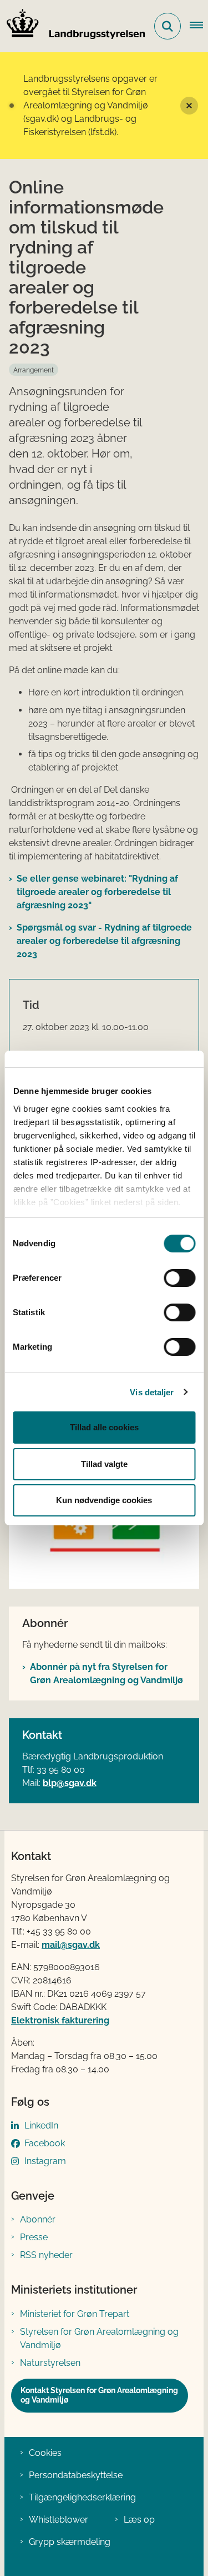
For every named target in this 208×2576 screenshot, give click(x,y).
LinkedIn (41, 2125)
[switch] (179, 1278)
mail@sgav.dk (71, 1945)
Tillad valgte (104, 1464)
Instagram (45, 2161)
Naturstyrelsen (50, 2363)
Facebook (45, 2143)
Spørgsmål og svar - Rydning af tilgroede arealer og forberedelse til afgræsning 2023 (104, 941)
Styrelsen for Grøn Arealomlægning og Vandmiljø (99, 2338)
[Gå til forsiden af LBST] (73, 26)
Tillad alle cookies (104, 1427)
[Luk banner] (189, 106)
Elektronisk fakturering (60, 2020)
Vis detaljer (152, 1392)
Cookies (45, 2453)
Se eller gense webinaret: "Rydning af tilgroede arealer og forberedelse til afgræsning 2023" (97, 892)
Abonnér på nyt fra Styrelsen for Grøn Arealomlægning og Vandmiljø (106, 1674)
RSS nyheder (46, 2255)
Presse (34, 2237)
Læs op (139, 2520)
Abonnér (38, 2219)
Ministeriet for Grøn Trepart (75, 2314)
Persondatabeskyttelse (76, 2475)
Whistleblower (59, 2520)
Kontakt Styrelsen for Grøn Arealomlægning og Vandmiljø (99, 2395)
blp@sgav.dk (70, 1783)
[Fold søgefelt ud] (168, 26)
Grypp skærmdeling (70, 2542)
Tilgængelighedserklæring (82, 2497)
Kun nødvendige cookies (104, 1500)
